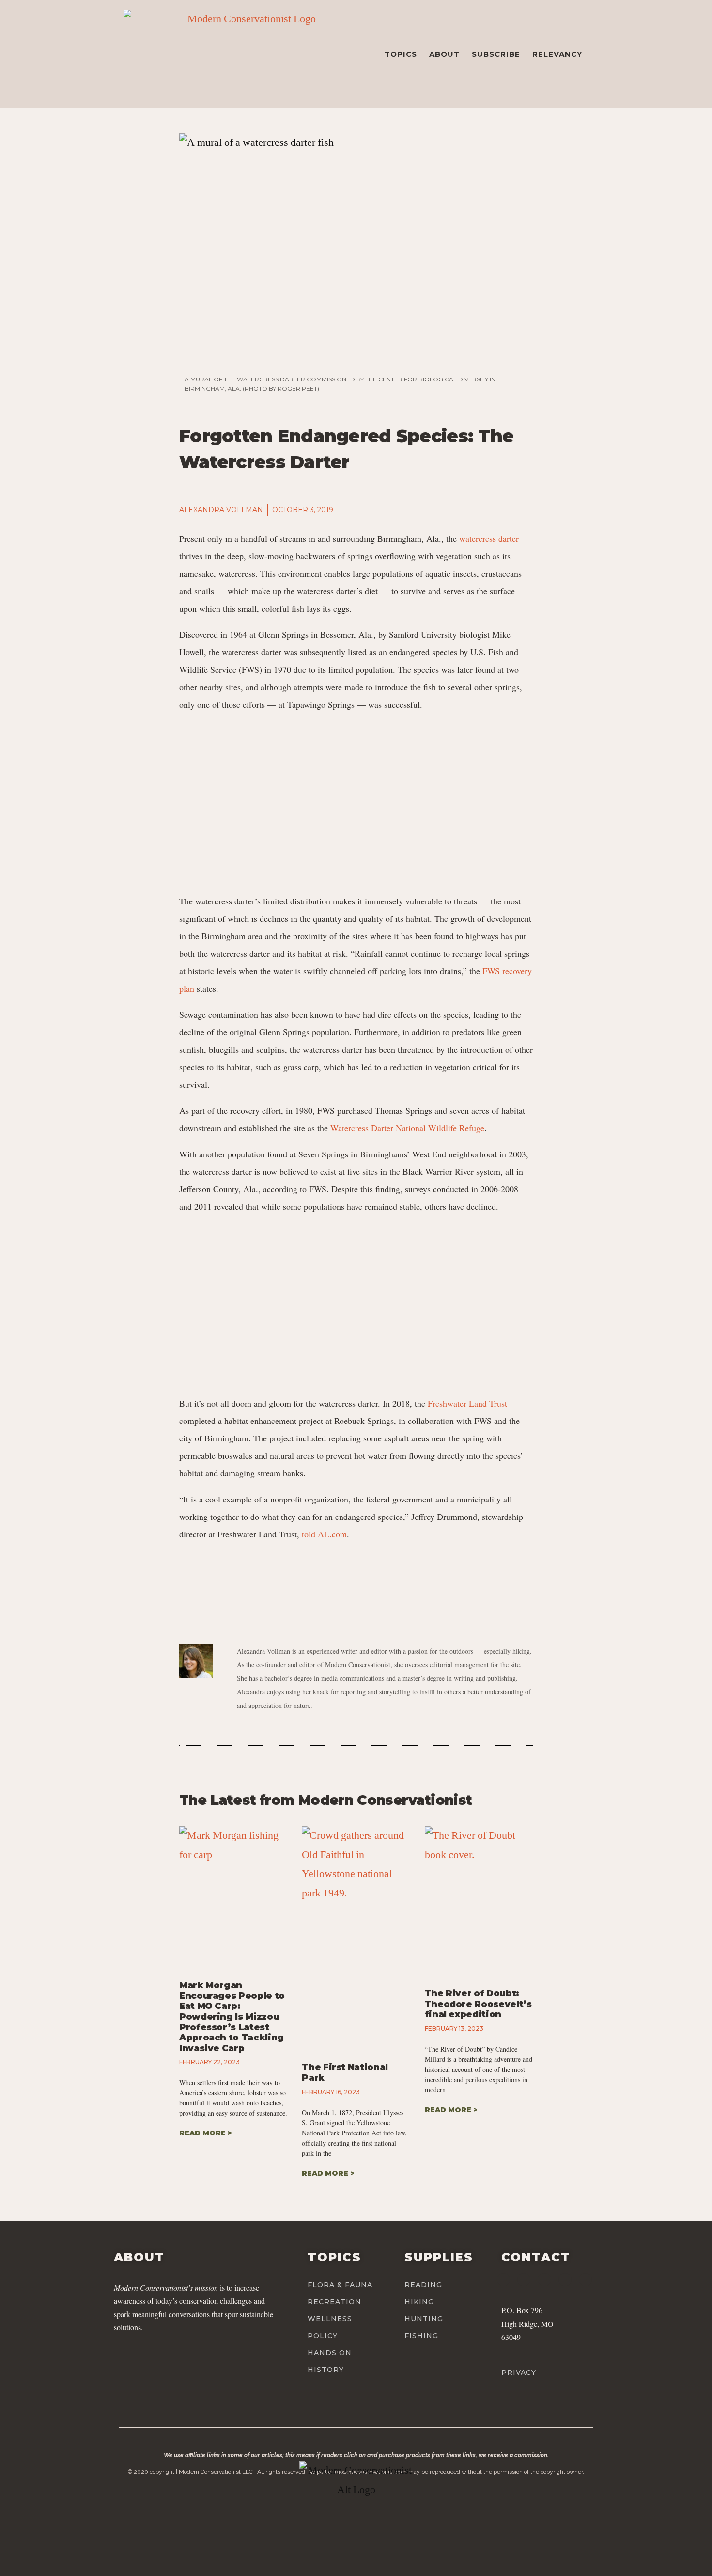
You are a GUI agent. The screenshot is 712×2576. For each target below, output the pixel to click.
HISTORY (326, 2370)
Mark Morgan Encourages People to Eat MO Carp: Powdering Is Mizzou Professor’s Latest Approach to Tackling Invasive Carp (232, 2017)
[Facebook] (503, 2280)
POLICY (323, 2336)
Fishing (421, 2336)
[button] (436, 510)
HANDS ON (330, 2353)
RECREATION (334, 2302)
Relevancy (557, 54)
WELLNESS (330, 2319)
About (444, 54)
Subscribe (496, 54)
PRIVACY (519, 2372)
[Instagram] (524, 2280)
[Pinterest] (565, 2280)
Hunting (424, 2319)
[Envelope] (585, 2280)
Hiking (419, 2302)
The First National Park (345, 2072)
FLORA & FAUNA (340, 2285)
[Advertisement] (356, 798)
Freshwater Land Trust (467, 1403)
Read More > (206, 2133)
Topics (401, 54)
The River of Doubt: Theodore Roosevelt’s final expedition (478, 2004)
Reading (423, 2285)
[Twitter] (544, 2280)
